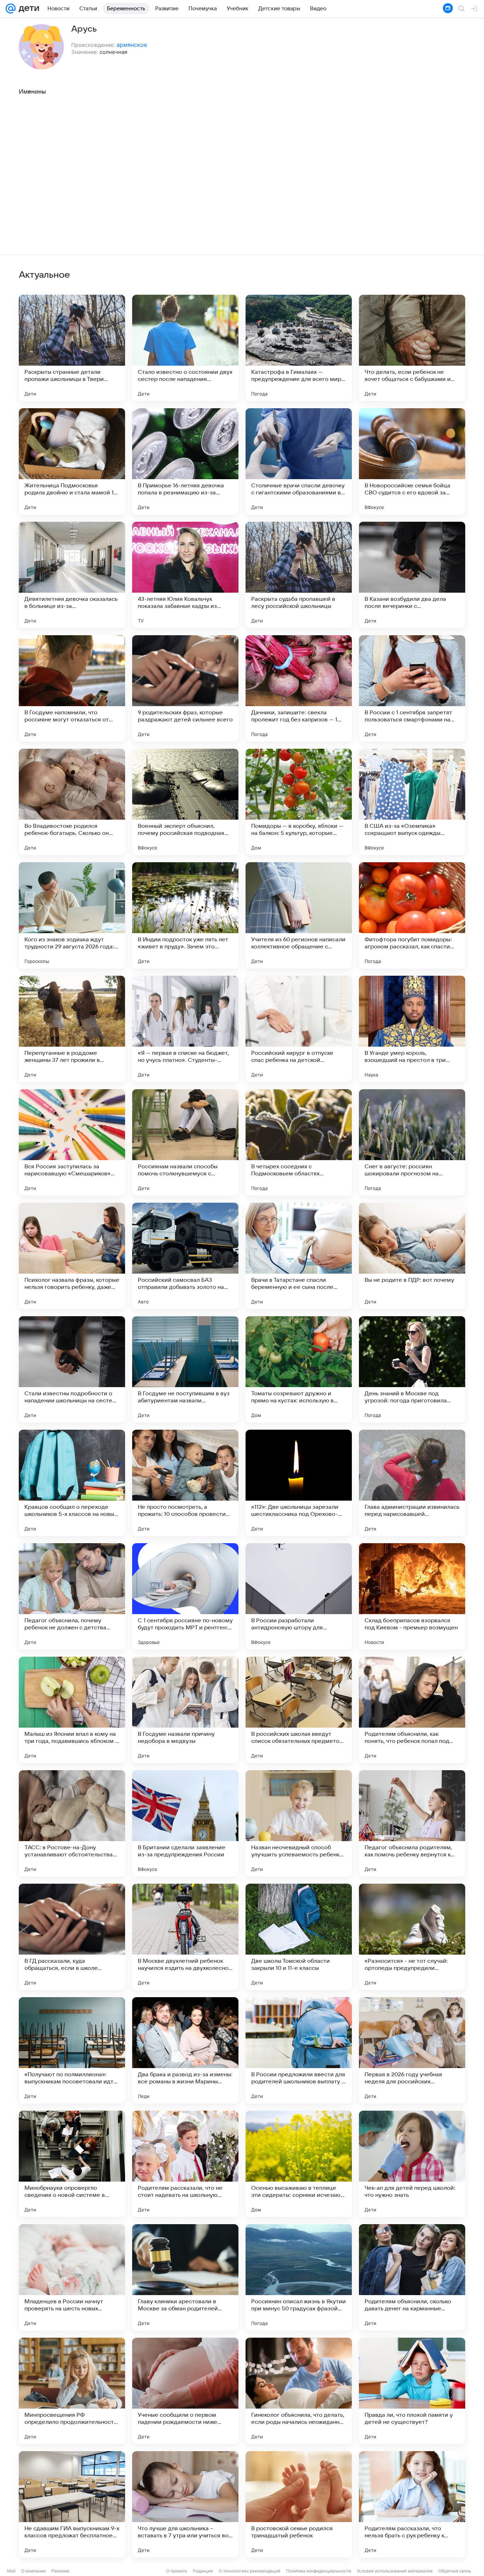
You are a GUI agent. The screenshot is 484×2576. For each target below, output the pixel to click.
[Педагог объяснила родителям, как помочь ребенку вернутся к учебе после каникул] (412, 1823)
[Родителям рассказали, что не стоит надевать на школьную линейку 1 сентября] (185, 2164)
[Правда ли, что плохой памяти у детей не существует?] (412, 2391)
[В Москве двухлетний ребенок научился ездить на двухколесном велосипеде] (185, 1937)
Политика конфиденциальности (319, 2571)
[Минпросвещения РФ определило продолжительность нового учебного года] (72, 2391)
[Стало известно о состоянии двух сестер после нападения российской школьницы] (185, 348)
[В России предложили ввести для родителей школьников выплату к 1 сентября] (299, 2050)
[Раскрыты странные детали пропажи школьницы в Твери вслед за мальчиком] (72, 348)
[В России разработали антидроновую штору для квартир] (299, 1596)
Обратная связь (455, 2571)
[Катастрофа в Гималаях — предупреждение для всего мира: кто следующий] (299, 348)
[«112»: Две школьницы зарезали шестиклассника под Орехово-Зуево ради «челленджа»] (299, 1483)
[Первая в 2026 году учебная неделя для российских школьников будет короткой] (412, 2050)
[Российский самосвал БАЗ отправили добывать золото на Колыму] (185, 1256)
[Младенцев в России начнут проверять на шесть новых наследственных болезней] (72, 2277)
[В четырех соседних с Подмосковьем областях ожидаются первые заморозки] (299, 1142)
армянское (132, 45)
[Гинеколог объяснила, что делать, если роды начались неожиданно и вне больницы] (299, 2391)
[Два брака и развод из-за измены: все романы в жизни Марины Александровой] (185, 2050)
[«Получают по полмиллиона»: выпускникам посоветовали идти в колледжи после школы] (72, 2050)
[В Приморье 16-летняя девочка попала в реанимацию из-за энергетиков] (185, 461)
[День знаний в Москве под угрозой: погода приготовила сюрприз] (412, 1369)
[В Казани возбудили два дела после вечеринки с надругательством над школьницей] (412, 575)
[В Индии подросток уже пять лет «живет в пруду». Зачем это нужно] (185, 915)
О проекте (177, 2571)
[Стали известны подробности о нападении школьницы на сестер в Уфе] (72, 1369)
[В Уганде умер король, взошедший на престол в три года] (412, 1029)
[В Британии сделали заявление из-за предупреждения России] (185, 1823)
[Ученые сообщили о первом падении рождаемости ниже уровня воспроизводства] (185, 2391)
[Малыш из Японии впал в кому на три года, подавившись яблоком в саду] (72, 1710)
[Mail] (11, 9)
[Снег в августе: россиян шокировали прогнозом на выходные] (412, 1142)
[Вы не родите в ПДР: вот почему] (412, 1256)
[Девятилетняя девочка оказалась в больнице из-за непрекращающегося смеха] (72, 575)
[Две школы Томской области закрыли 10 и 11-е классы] (299, 1937)
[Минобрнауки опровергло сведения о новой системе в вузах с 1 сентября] (72, 2164)
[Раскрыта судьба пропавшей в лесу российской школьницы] (299, 575)
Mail (11, 2571)
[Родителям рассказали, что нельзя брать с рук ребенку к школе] (412, 2504)
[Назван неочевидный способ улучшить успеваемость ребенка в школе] (299, 1823)
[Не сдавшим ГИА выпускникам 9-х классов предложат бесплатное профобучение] (72, 2504)
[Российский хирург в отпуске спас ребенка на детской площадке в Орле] (299, 1029)
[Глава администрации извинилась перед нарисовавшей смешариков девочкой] (412, 1483)
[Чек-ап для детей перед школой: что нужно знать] (412, 2164)
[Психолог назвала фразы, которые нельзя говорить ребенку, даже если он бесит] (72, 1256)
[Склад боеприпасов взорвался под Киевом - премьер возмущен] (412, 1596)
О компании (33, 2571)
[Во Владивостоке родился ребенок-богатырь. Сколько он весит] (72, 802)
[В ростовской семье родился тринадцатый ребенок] (299, 2504)
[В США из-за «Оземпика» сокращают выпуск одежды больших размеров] (412, 802)
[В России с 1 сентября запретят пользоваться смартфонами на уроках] (412, 688)
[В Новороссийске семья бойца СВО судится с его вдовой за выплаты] (412, 461)
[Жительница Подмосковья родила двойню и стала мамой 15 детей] (72, 461)
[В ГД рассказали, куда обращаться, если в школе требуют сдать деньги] (72, 1937)
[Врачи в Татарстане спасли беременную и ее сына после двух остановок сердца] (299, 1256)
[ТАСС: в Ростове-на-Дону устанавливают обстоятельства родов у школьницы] (72, 1823)
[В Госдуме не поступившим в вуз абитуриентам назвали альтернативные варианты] (185, 1369)
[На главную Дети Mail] (27, 9)
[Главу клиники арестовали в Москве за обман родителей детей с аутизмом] (185, 2277)
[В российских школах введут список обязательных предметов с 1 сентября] (299, 1710)
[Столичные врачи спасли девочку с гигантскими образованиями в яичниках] (299, 461)
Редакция (203, 2571)
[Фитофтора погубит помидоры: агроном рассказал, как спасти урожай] (412, 915)
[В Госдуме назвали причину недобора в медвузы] (185, 1710)
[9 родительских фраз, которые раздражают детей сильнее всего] (185, 688)
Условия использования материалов (395, 2571)
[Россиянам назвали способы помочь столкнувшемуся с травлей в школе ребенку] (185, 1142)
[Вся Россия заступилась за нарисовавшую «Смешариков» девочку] (72, 1142)
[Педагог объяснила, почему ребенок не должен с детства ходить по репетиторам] (72, 1596)
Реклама (60, 2571)
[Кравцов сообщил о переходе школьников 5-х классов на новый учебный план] (72, 1483)
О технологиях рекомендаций (249, 2571)
